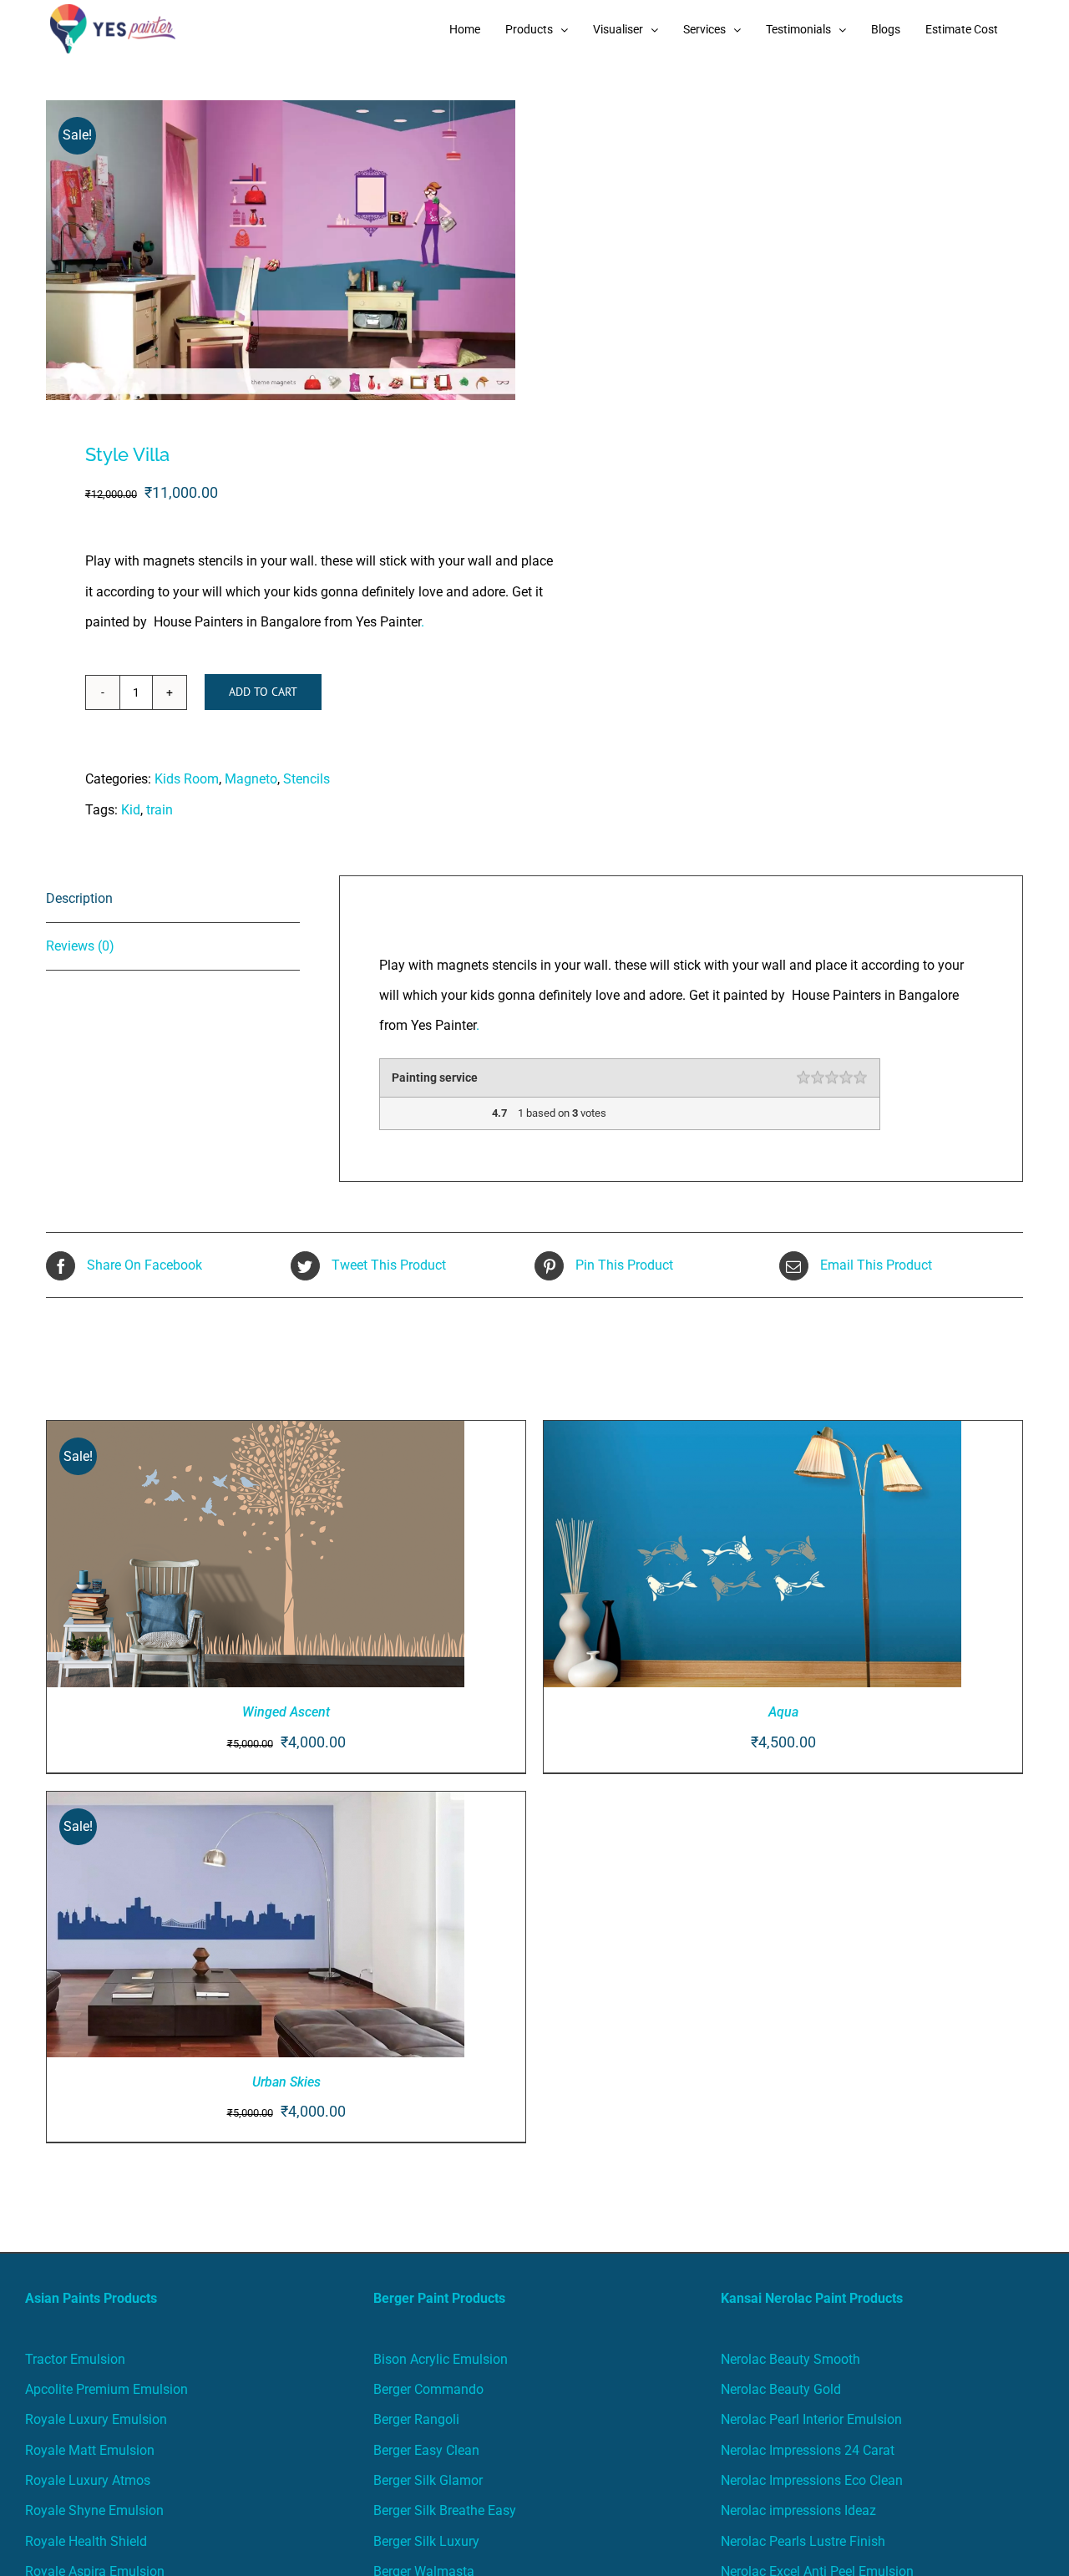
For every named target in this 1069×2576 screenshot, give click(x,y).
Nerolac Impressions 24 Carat (808, 2450)
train (160, 810)
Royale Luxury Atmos (88, 2480)
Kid (131, 810)
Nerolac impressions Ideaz (798, 2510)
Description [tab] (79, 898)
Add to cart (263, 692)
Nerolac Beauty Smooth (790, 2359)
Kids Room (187, 779)
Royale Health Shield (86, 2541)
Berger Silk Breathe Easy (445, 2510)
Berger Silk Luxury (426, 2541)
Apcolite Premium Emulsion (106, 2389)
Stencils (307, 779)
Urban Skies (286, 2082)
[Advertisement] (534, 184)
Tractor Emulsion (75, 2359)
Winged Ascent (286, 1712)
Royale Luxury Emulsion (96, 2419)
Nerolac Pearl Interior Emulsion (811, 2419)
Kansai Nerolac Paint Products (812, 2298)
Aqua (783, 1712)
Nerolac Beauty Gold (781, 2389)
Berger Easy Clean (426, 2450)
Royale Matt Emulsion (90, 2450)
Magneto (251, 779)
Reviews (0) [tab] (80, 946)
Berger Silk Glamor (428, 2480)
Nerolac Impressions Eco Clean (812, 2480)
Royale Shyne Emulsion (94, 2510)
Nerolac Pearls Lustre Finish (803, 2541)
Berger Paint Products (439, 2298)
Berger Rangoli (416, 2419)
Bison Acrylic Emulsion (441, 2359)
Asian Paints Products (91, 2298)
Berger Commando (428, 2389)
